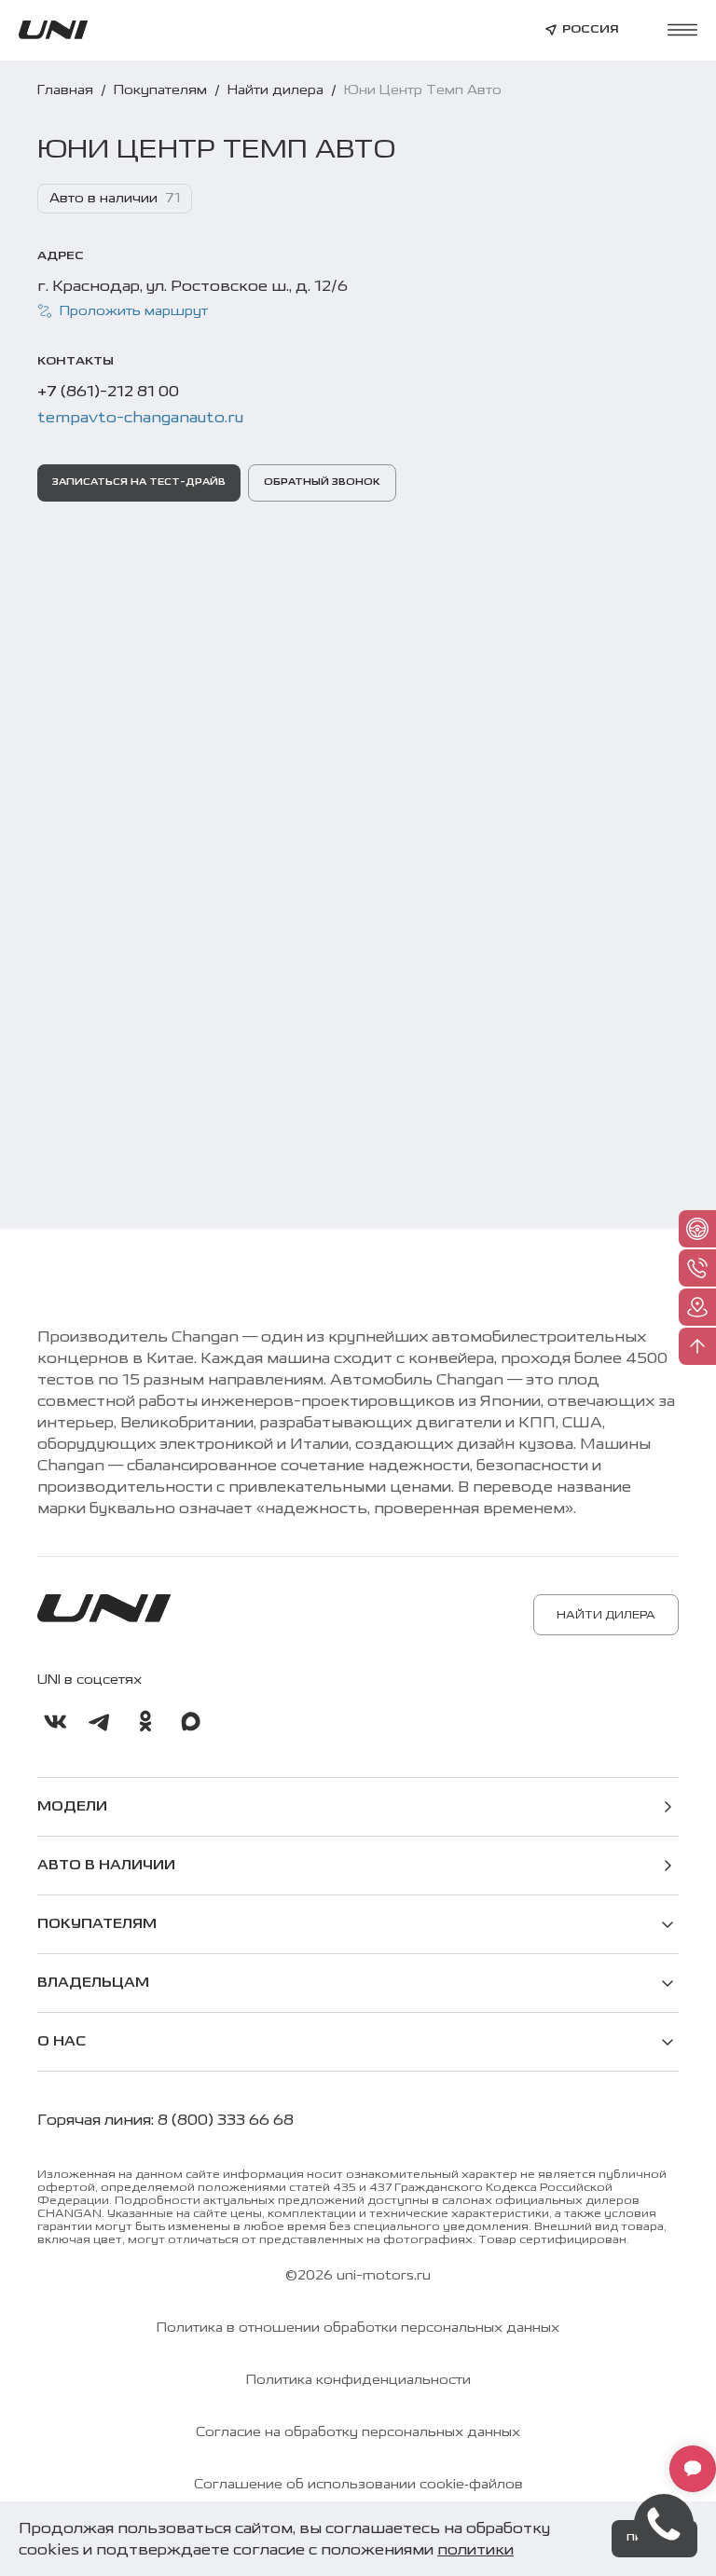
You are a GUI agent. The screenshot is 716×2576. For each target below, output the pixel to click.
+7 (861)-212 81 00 (108, 391)
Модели (72, 1807)
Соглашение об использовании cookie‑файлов (358, 2485)
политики (475, 2549)
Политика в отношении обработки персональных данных (358, 2328)
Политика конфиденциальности (358, 2380)
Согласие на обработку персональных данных (358, 2432)
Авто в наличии (106, 1866)
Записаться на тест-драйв (139, 482)
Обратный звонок (322, 482)
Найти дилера (606, 1615)
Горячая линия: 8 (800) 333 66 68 (165, 2120)
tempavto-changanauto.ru (140, 417)
